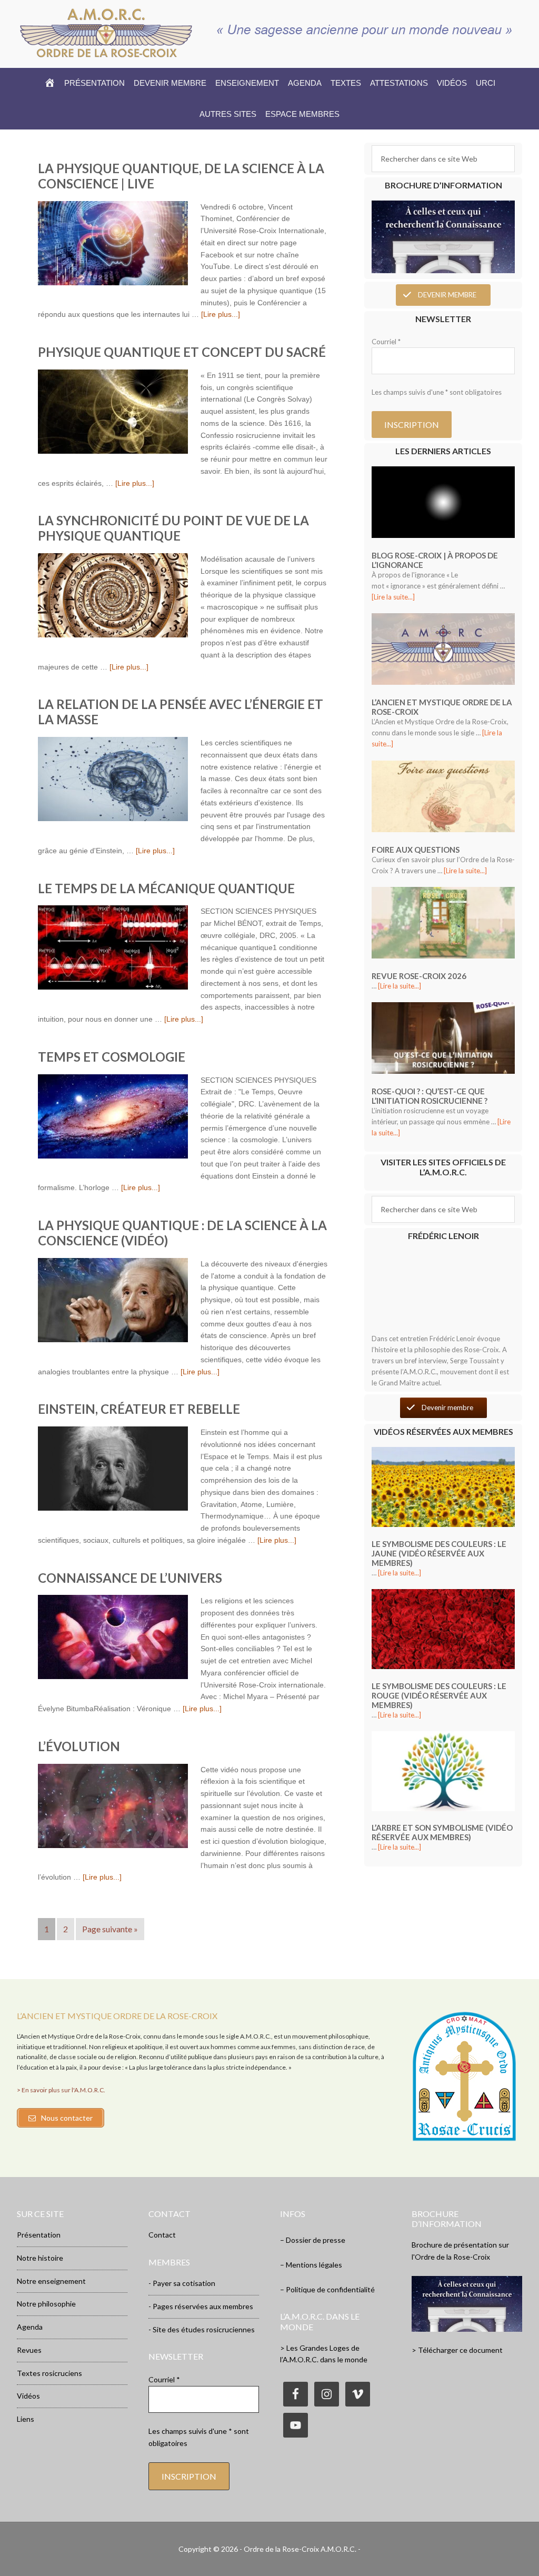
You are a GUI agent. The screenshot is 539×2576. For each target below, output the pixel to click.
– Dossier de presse (313, 2240)
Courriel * (386, 342)
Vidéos (28, 2396)
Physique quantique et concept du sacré (182, 352)
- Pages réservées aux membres (201, 2306)
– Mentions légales (311, 2265)
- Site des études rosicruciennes (202, 2329)
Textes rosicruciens (49, 2373)
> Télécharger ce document (457, 2350)
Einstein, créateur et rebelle (139, 1409)
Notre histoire (40, 2258)
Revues (29, 2350)
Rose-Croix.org (106, 33)
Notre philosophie (46, 2304)
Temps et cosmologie (112, 1057)
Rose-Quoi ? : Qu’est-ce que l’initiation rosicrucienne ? (430, 1096)
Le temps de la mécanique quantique (166, 888)
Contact (162, 2235)
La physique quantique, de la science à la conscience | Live (181, 176)
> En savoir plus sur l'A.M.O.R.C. (61, 2090)
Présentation (39, 2235)
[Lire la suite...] (393, 597)
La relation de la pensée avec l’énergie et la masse (181, 712)
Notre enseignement (51, 2281)
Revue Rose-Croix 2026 (419, 976)
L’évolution (79, 1746)
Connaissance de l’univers (130, 1578)
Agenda (30, 2327)
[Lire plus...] (221, 314)
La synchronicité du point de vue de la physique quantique (173, 528)
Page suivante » (110, 1929)
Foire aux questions (416, 850)
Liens (26, 2419)
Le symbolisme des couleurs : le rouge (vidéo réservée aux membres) (439, 1695)
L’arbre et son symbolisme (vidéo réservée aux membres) (442, 1832)
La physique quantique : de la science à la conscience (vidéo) (182, 1233)
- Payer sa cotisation (182, 2283)
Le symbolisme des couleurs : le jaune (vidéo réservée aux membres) (439, 1553)
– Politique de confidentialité (327, 2289)
